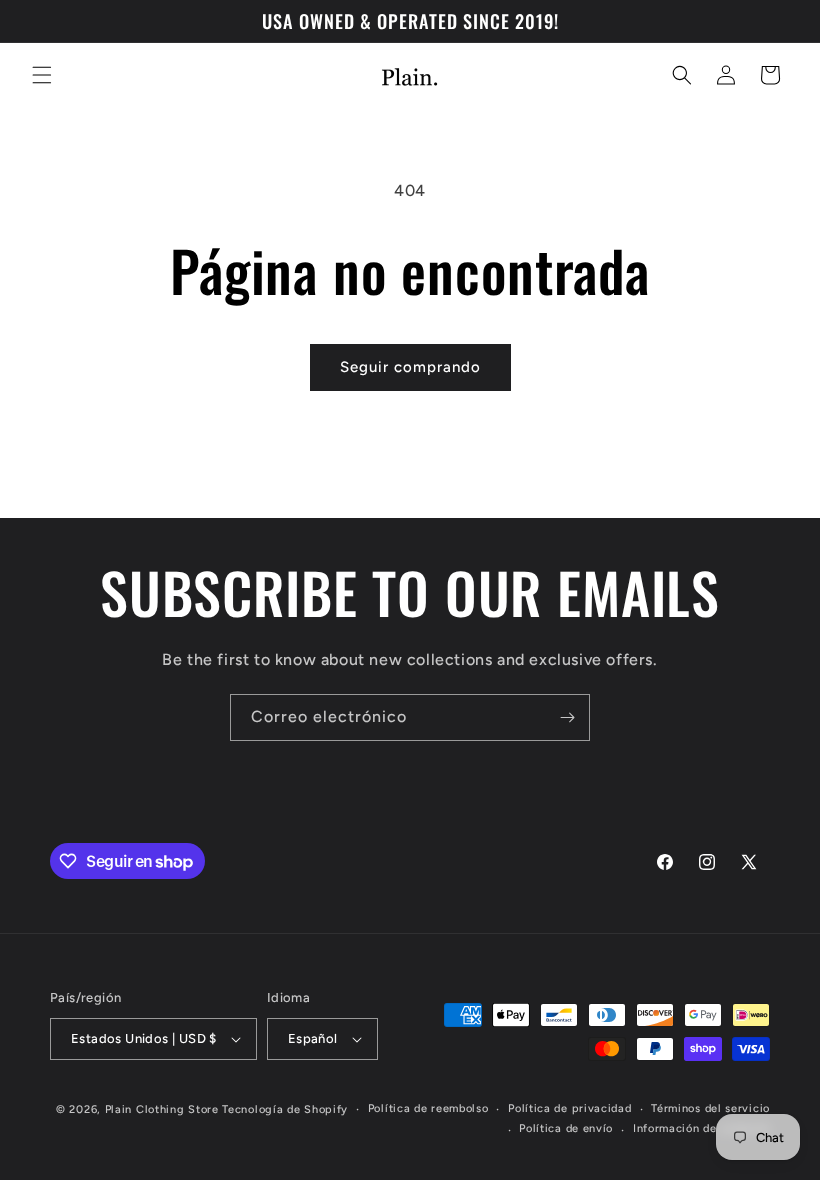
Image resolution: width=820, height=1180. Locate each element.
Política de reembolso (428, 1108)
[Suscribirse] (567, 717)
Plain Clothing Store (162, 1109)
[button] (42, 75)
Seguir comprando (410, 367)
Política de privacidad (569, 1108)
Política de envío (566, 1128)
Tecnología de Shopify (285, 1109)
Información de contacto (701, 1128)
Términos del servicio (710, 1108)
